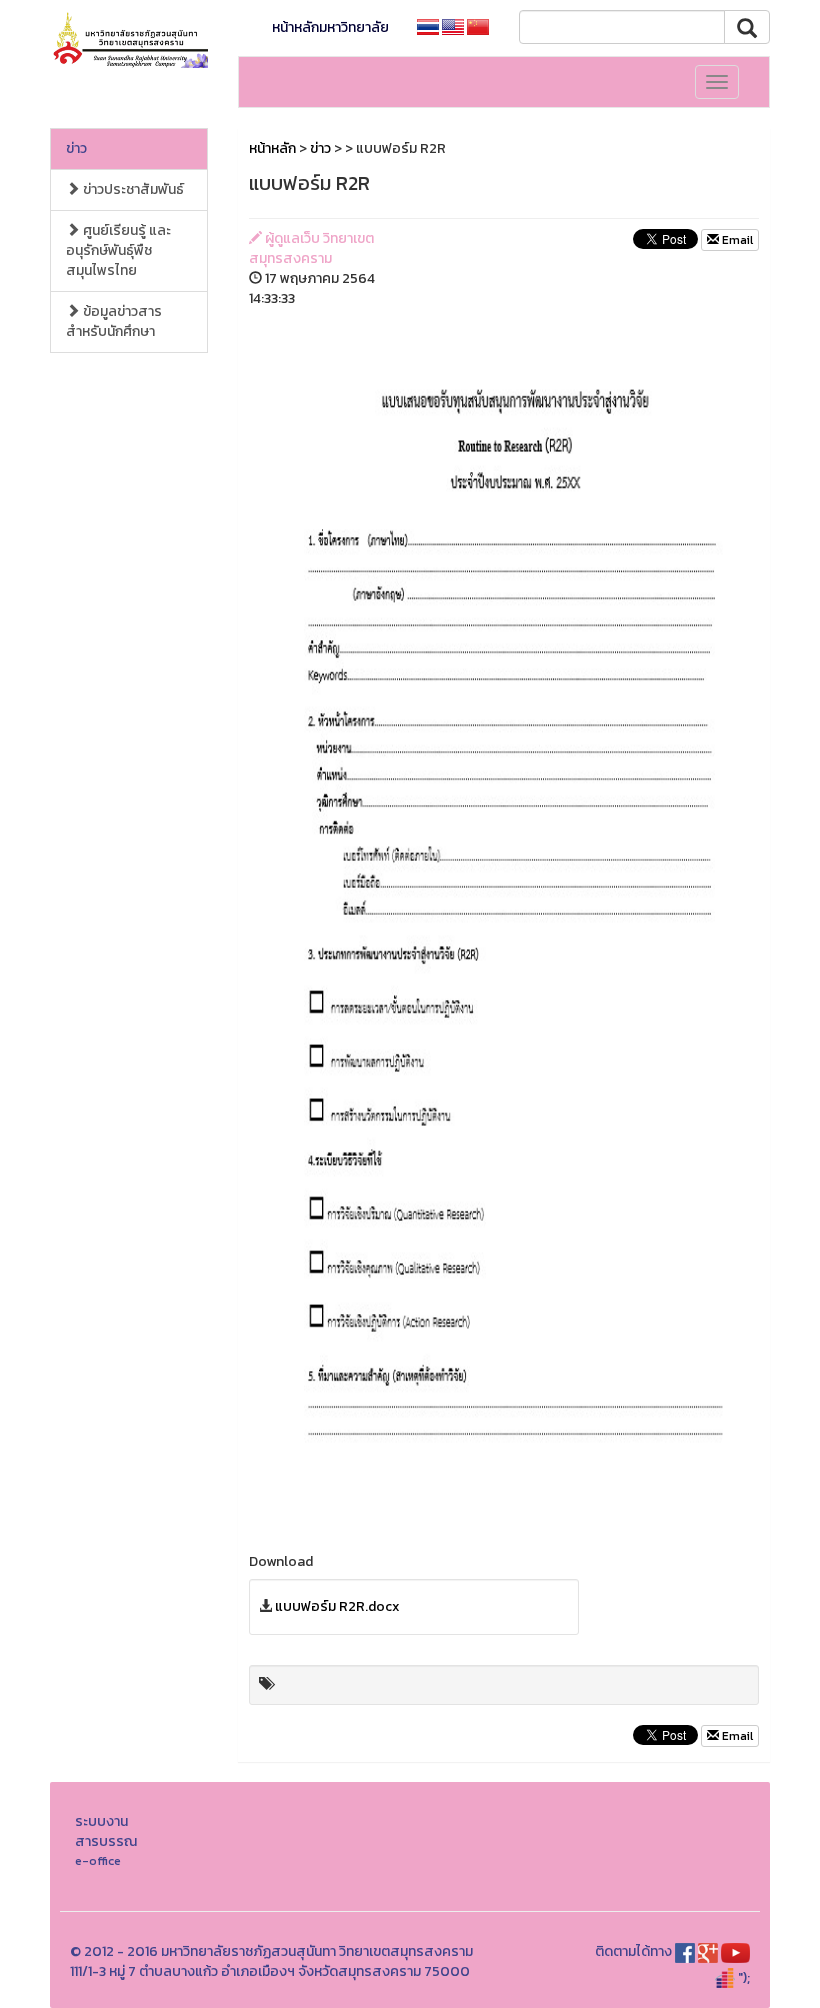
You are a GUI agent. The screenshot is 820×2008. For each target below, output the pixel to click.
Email (736, 240)
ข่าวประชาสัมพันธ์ (132, 189)
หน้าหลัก (272, 148)
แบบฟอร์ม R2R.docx (337, 1606)
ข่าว (76, 148)
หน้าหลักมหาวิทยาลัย (330, 27)
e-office (98, 1860)
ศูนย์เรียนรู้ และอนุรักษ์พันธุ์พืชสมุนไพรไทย (118, 250)
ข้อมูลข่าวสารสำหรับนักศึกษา (114, 321)
